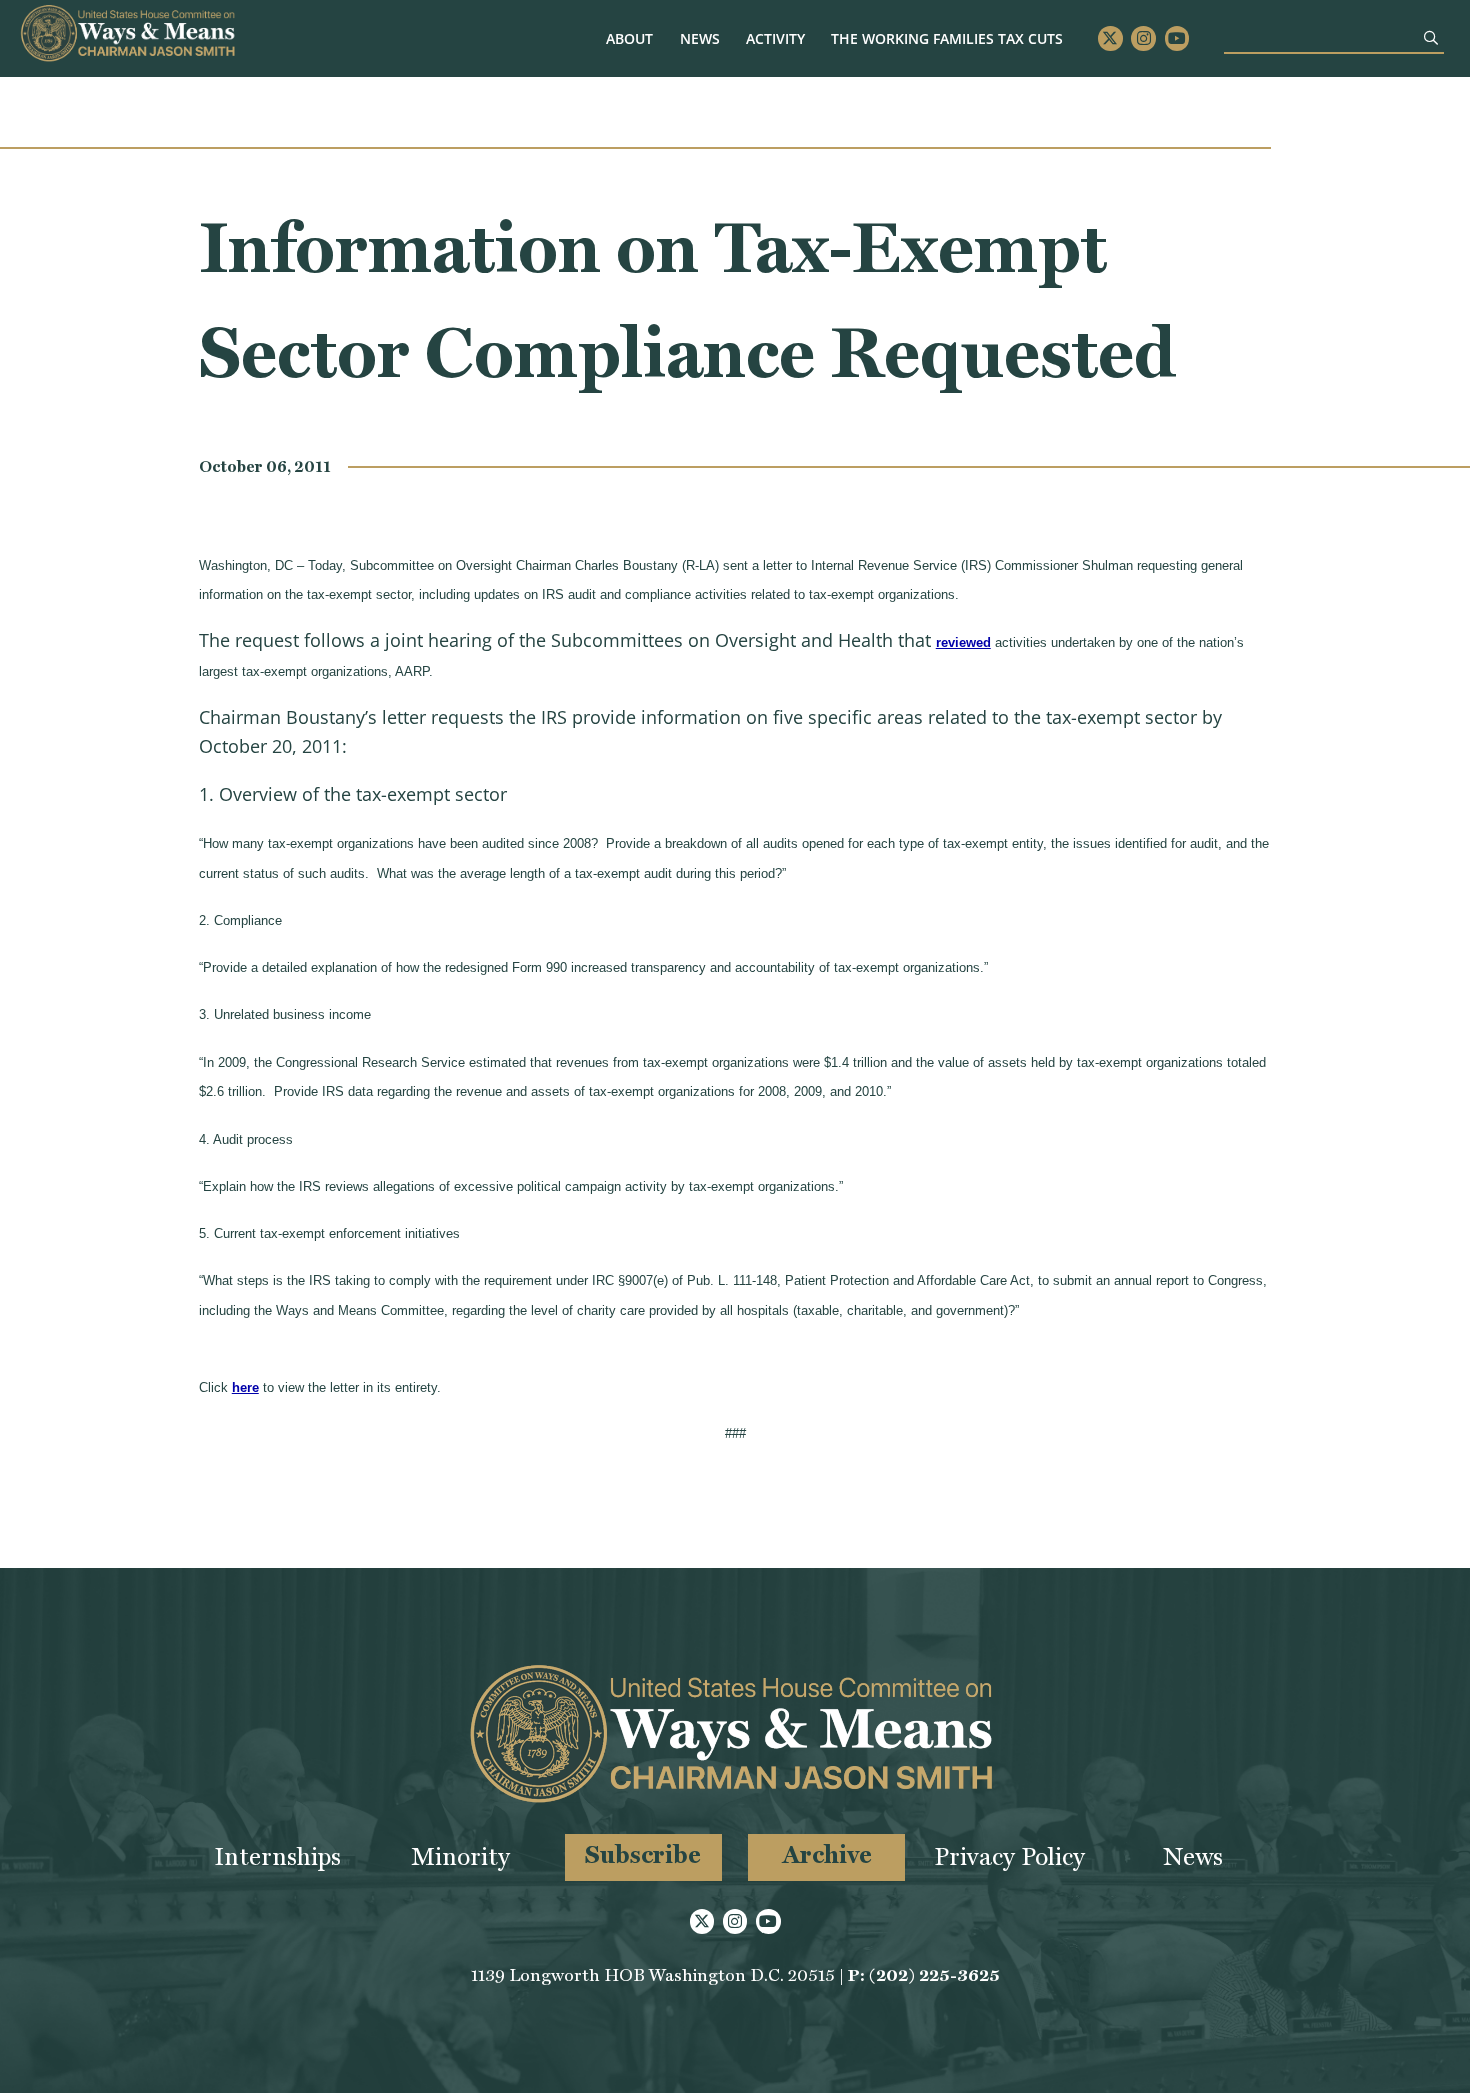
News (700, 38)
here (245, 1387)
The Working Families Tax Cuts (947, 38)
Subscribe (643, 1854)
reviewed (963, 642)
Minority (460, 1856)
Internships (277, 1856)
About (629, 38)
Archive (827, 1854)
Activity (775, 38)
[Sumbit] (1431, 37)
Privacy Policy (1009, 1856)
